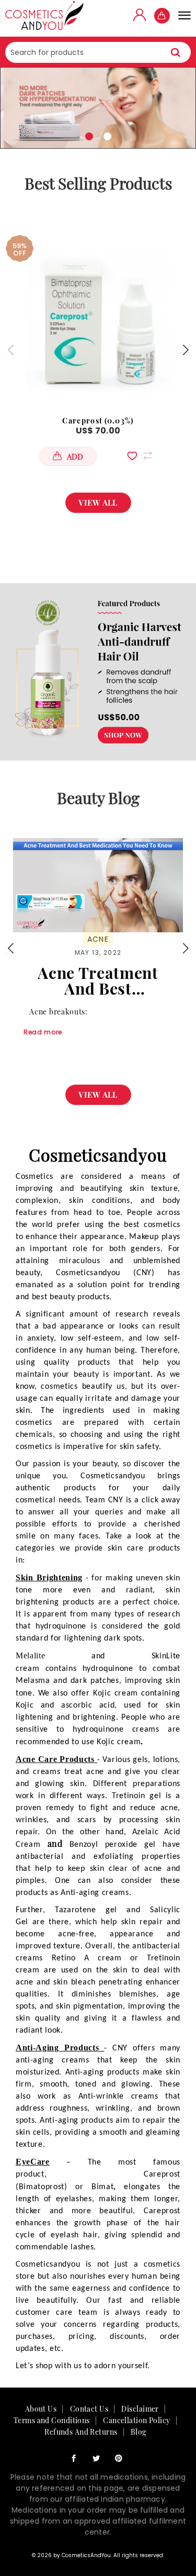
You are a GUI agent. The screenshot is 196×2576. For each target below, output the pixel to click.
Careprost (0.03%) (98, 421)
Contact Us (89, 2409)
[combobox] (98, 52)
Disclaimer (140, 2409)
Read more (43, 1032)
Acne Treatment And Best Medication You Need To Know (98, 980)
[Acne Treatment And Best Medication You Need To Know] (98, 885)
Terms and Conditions (52, 2420)
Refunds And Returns (81, 2432)
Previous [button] (10, 350)
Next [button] (186, 350)
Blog (139, 2432)
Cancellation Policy (136, 2420)
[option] (98, 108)
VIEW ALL (98, 503)
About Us (41, 2409)
